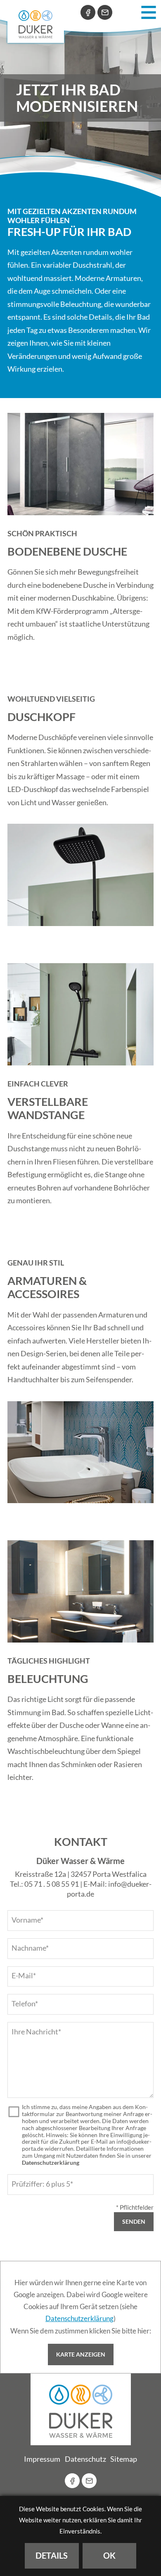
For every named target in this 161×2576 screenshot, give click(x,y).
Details (52, 2555)
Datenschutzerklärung (51, 2163)
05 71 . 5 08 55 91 (52, 1884)
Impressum (42, 2459)
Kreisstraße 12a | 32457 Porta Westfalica (81, 1874)
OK (109, 2555)
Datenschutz (85, 2459)
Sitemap (124, 2459)
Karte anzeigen (81, 2354)
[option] (80, 98)
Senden (134, 2221)
